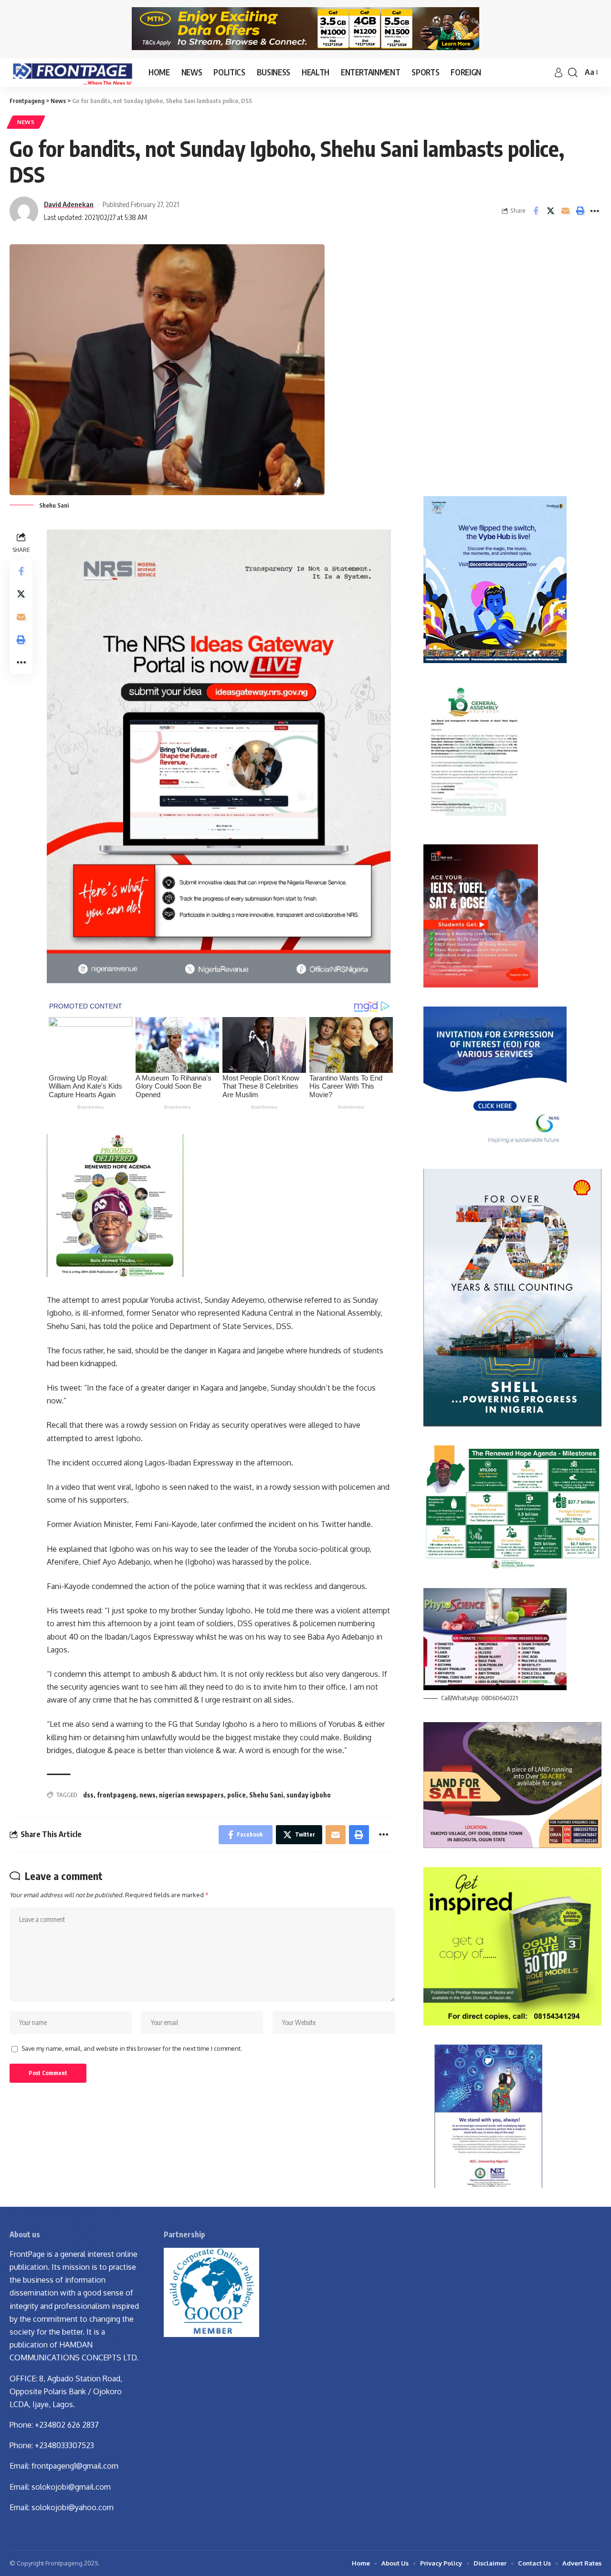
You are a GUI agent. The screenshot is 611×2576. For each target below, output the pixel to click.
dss (88, 1795)
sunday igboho (309, 1795)
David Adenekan (69, 204)
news (147, 1795)
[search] (573, 73)
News (26, 122)
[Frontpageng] (71, 73)
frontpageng (116, 1795)
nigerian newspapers (191, 1795)
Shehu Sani (266, 1795)
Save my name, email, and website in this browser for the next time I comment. (132, 2048)
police (237, 1795)
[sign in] (558, 73)
